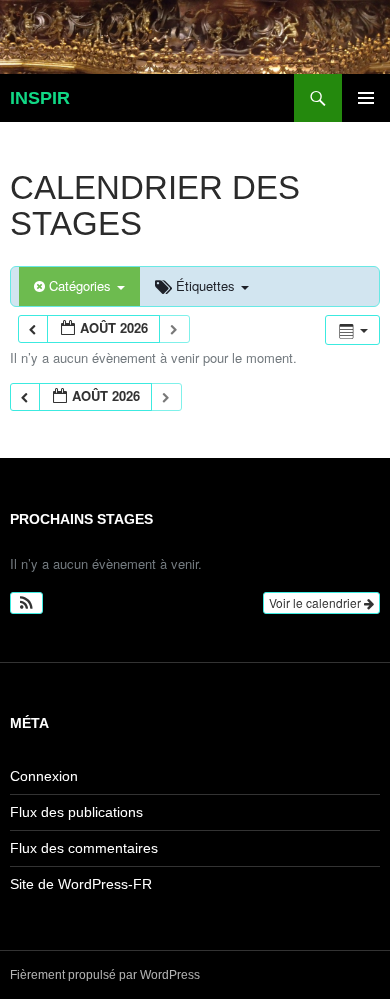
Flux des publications (76, 812)
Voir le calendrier (316, 602)
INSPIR (40, 98)
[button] (26, 603)
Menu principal (366, 98)
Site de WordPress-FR (81, 884)
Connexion (44, 776)
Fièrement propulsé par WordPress (105, 975)
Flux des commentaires (84, 848)
